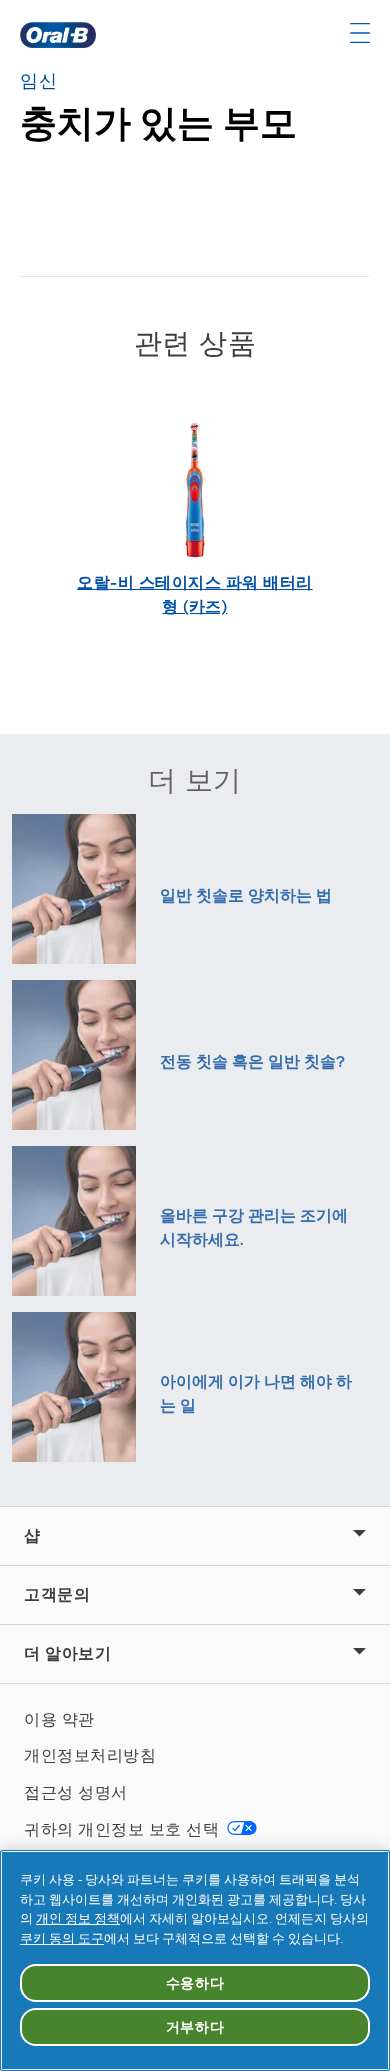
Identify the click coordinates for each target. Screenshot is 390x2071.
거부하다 (195, 2027)
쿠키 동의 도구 (62, 1938)
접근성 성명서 (76, 1792)
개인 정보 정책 (78, 1918)
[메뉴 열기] (360, 33)
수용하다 (195, 1983)
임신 (38, 81)
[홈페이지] (58, 35)
